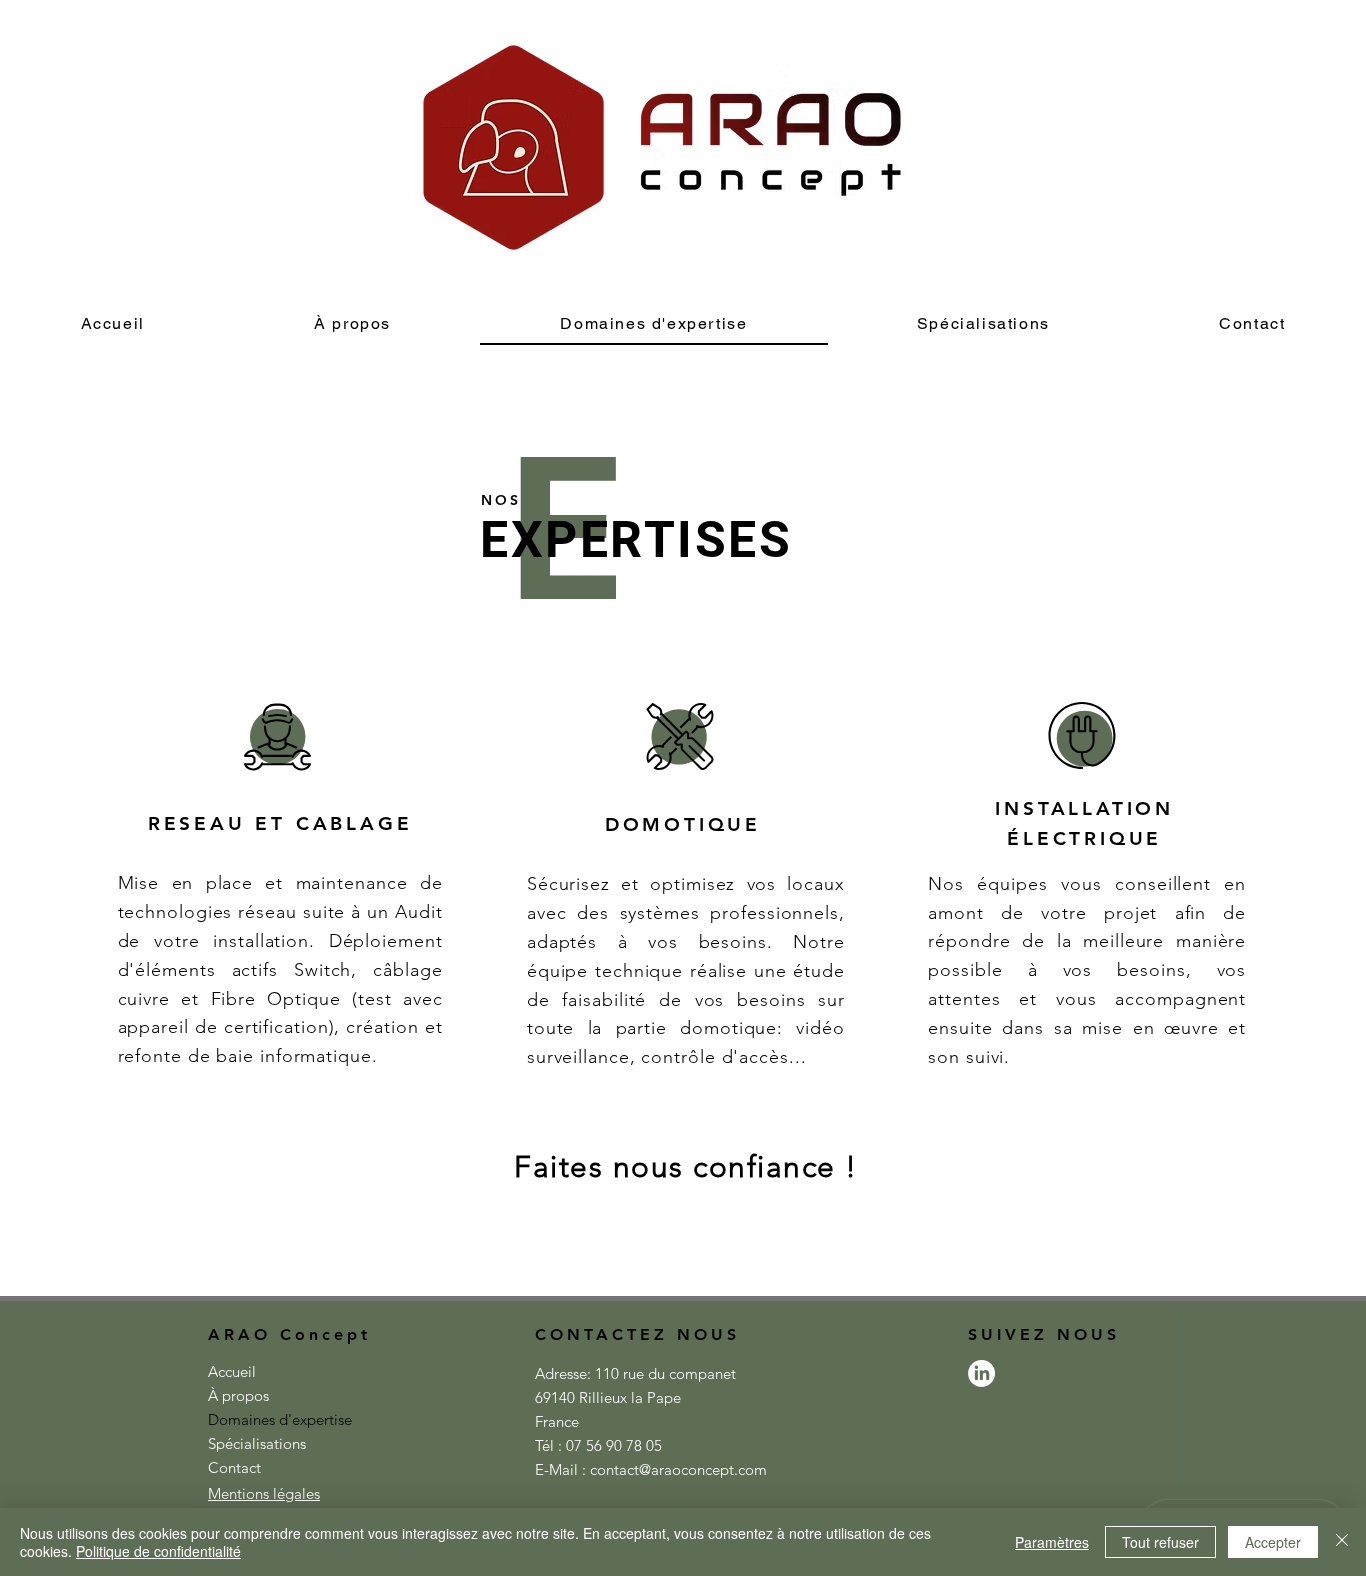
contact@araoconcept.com (678, 1469)
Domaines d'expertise (278, 1419)
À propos (238, 1395)
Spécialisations (257, 1443)
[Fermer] (1342, 1542)
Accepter (1273, 1542)
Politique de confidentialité (158, 1551)
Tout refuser (1160, 1542)
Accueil (232, 1371)
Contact (234, 1467)
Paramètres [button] (1052, 1542)
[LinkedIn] (981, 1373)
